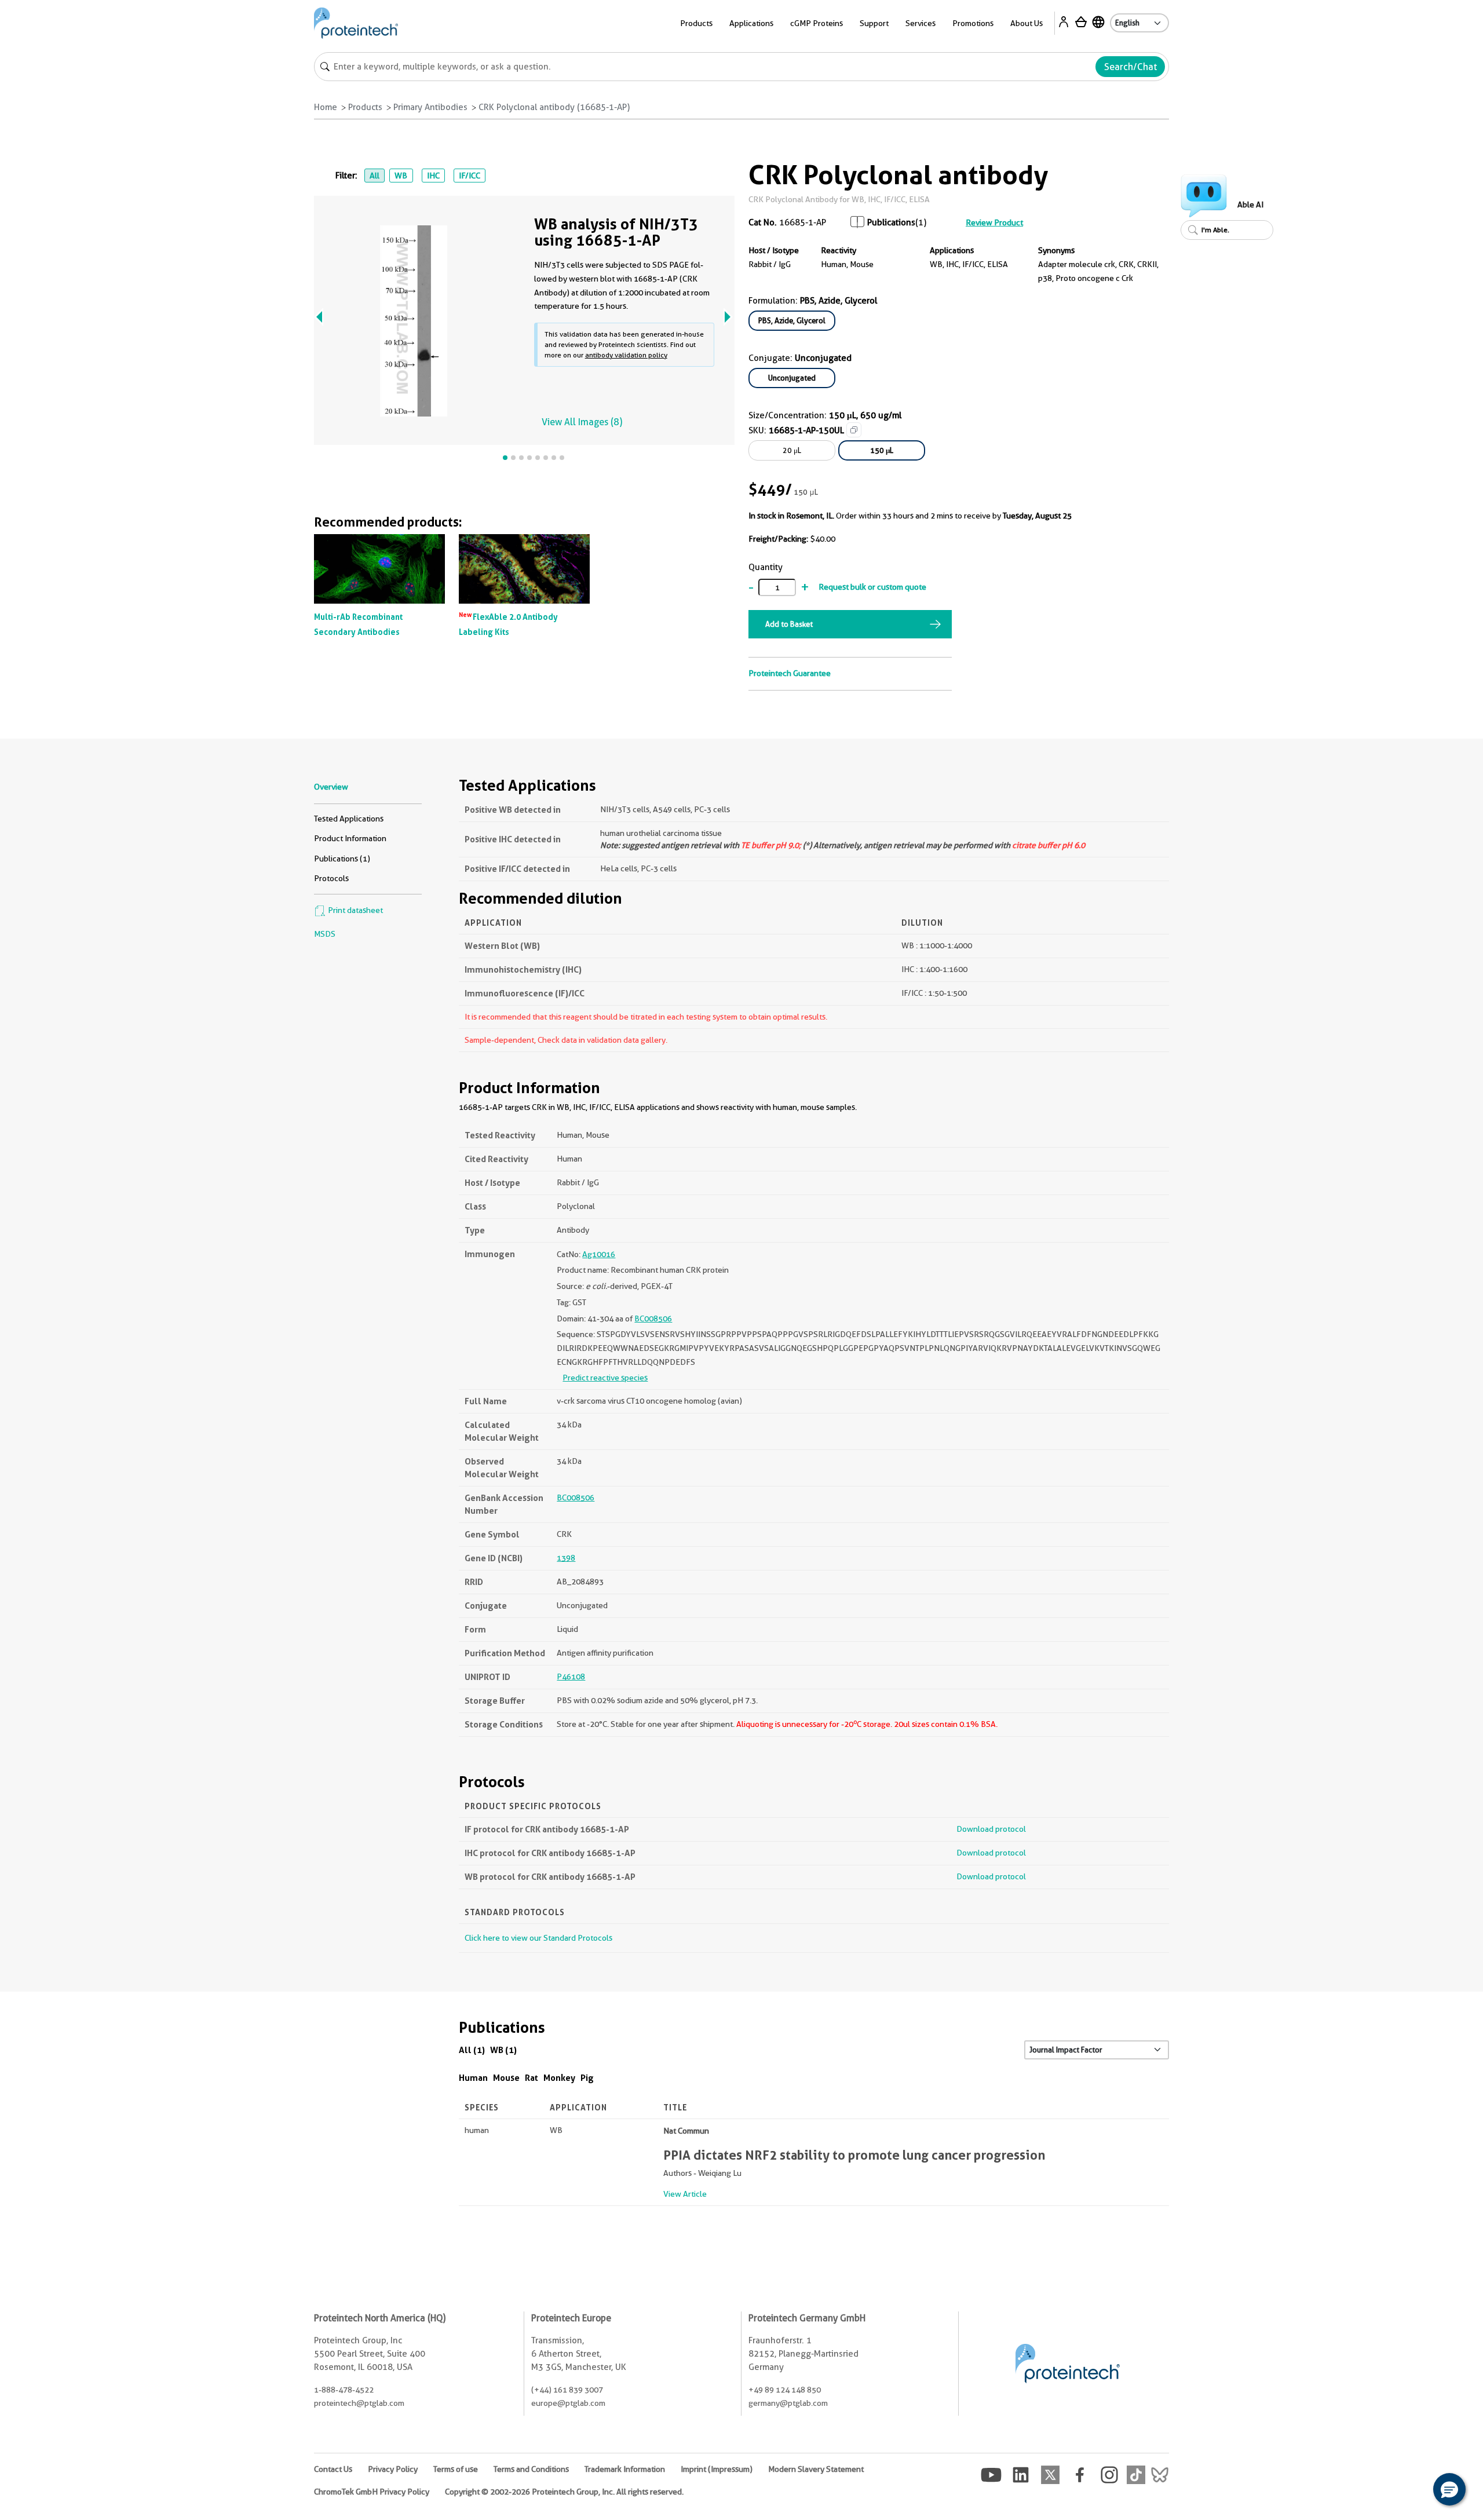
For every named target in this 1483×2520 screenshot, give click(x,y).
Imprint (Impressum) (717, 2469)
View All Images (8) (582, 422)
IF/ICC (470, 176)
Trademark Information (625, 2469)
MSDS (325, 934)
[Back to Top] (1413, 2491)
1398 (566, 1558)
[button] (1449, 2489)
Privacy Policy (393, 2469)
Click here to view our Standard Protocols (538, 1938)
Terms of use (456, 2469)
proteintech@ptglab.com (359, 2403)
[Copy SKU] (854, 430)
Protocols (331, 878)
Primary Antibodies (430, 107)
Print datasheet (355, 910)
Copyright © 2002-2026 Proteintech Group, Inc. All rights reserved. (564, 2492)
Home (326, 107)
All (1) (472, 2050)
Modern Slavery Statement (816, 2469)
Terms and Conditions (531, 2469)
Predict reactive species (605, 1378)
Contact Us (333, 2469)
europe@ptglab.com (568, 2403)
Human (473, 2078)
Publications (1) (342, 859)
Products (365, 107)
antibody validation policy (626, 355)
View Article (685, 2194)
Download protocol (991, 1829)
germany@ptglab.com (788, 2403)
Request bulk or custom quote (872, 587)
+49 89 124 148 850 (785, 2390)
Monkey (559, 2078)
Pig (587, 2078)
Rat (532, 2078)
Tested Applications (349, 819)
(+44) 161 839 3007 (567, 2390)
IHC (433, 176)
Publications (891, 222)
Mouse (506, 2078)
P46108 (571, 1677)
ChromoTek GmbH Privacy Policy (372, 2492)
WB (401, 176)
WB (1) (503, 2050)
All (375, 176)
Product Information (350, 838)
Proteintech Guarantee (790, 673)
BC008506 (653, 1319)
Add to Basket (789, 624)
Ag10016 (599, 1254)
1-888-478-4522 (344, 2390)
